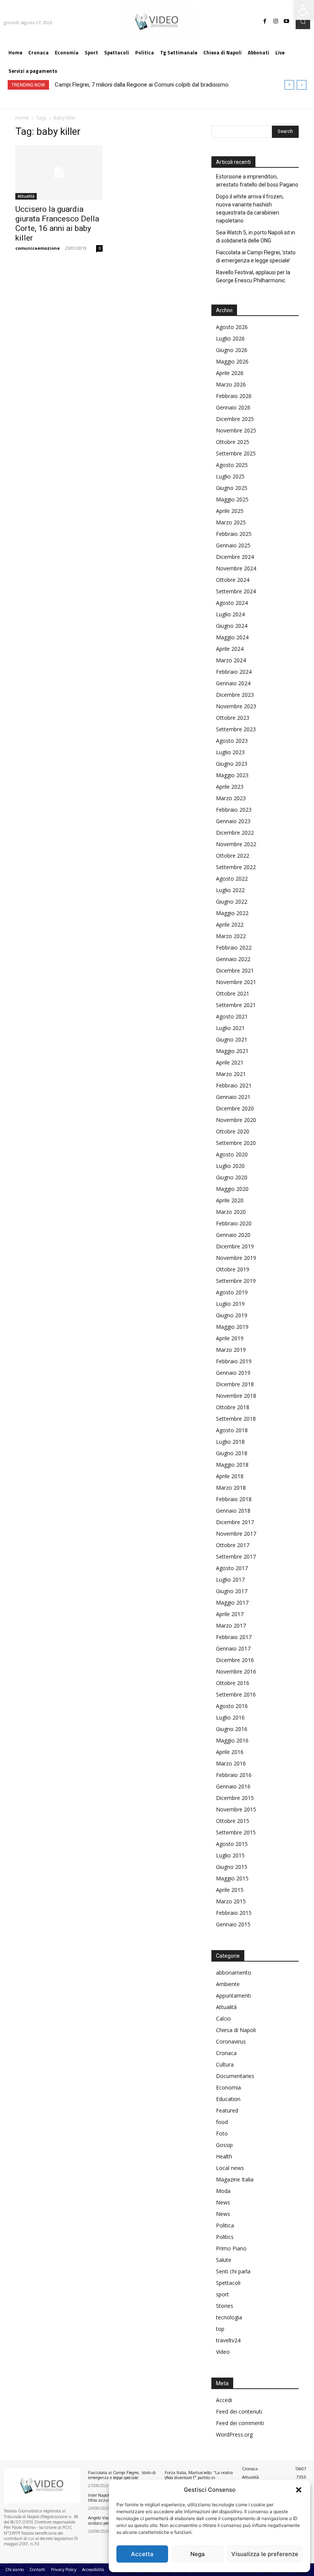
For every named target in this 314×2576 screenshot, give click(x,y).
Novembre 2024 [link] (236, 568)
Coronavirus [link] (231, 2041)
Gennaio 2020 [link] (233, 1235)
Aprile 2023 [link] (230, 787)
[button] (299, 2490)
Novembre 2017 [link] (236, 1534)
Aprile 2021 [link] (230, 1062)
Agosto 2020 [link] (232, 1154)
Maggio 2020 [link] (232, 1189)
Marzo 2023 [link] (231, 798)
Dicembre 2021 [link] (235, 970)
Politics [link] (225, 2237)
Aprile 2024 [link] (230, 649)
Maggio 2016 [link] (232, 1740)
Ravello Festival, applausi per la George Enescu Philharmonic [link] (253, 276)
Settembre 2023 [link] (236, 729)
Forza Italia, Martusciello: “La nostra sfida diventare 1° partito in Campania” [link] (199, 2478)
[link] (304, 10)
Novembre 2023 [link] (236, 706)
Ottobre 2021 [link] (233, 993)
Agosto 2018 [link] (232, 1430)
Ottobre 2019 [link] (233, 1269)
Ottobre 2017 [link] (233, 1545)
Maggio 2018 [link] (232, 1465)
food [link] (222, 2122)
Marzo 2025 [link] (231, 522)
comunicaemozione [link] (38, 248)
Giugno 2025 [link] (232, 488)
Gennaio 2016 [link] (233, 1786)
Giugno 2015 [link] (232, 1867)
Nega (198, 2554)
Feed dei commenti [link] (240, 2423)
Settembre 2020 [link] (236, 1143)
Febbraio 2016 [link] (234, 1775)
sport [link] (222, 2294)
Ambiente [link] (228, 1984)
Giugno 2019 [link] (232, 1315)
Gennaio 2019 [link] (233, 1373)
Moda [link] (223, 2191)
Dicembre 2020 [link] (235, 1108)
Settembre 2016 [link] (236, 1694)
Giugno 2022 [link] (232, 902)
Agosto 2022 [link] (232, 879)
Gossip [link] (224, 2145)
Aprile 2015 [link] (230, 1890)
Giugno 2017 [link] (232, 1591)
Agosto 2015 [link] (232, 1844)
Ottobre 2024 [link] (233, 580)
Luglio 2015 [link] (230, 1855)
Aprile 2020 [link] (230, 1200)
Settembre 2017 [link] (236, 1557)
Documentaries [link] (235, 2076)
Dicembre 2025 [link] (235, 419)
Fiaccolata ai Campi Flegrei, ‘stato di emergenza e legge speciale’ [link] (256, 256)
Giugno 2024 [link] (232, 626)
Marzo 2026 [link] (231, 384)
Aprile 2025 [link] (230, 511)
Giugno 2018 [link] (232, 1453)
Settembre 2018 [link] (236, 1419)
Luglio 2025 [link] (230, 476)
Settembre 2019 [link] (236, 1281)
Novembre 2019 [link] (236, 1258)
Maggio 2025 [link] (232, 499)
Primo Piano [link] (231, 2248)
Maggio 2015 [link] (232, 1878)
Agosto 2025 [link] (232, 465)
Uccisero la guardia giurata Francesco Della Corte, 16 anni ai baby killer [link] (57, 224)
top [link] (220, 2329)
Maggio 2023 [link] (232, 775)
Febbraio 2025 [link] (234, 534)
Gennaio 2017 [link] (233, 1648)
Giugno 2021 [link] (232, 1039)
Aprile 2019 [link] (230, 1338)
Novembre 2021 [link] (236, 982)
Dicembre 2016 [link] (235, 1660)
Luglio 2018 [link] (230, 1442)
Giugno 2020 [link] (232, 1177)
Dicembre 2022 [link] (235, 833)
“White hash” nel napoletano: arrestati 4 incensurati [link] (119, 85)
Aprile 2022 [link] (230, 924)
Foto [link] (222, 2133)
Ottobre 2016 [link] (233, 1683)
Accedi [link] (224, 2400)
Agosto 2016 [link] (232, 1706)
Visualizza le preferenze (265, 2554)
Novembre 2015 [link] (236, 1809)
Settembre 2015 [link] (236, 1832)
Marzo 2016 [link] (231, 1763)
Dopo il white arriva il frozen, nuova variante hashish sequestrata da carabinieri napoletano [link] (250, 209)
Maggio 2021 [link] (232, 1051)
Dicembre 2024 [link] (235, 557)
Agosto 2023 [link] (232, 741)
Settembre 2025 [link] (236, 453)
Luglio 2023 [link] (230, 752)
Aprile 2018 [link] (230, 1476)
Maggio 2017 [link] (232, 1602)
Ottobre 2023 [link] (233, 718)
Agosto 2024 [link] (232, 603)
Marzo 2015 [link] (231, 1901)
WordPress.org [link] (234, 2434)
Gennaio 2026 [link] (233, 407)
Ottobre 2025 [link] (233, 442)
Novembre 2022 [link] (236, 844)
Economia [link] (228, 2087)
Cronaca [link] (226, 2053)
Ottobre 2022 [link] (233, 856)
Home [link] (22, 118)
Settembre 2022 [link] (236, 867)
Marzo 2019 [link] (231, 1350)
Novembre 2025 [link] (236, 430)
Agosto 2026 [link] (232, 327)
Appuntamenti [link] (233, 1995)
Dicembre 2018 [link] (235, 1384)
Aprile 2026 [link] (230, 373)
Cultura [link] (225, 2064)
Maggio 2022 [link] (232, 913)
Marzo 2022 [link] (231, 936)
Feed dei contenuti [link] (239, 2411)
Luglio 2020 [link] (230, 1166)
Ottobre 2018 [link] (233, 1407)
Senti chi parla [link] (233, 2271)
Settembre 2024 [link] (236, 591)
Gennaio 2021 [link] (233, 1097)
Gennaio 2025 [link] (233, 545)
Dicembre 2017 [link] (235, 1522)
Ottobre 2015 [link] (233, 1821)
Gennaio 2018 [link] (233, 1511)
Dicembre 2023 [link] (235, 695)
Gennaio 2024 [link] (233, 683)
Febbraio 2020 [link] (234, 1223)
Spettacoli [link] (228, 2283)
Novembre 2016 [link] (236, 1671)
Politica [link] (225, 2225)
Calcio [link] (223, 2018)
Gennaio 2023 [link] (233, 821)
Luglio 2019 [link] (230, 1304)
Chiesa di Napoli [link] (236, 2030)
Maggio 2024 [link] (232, 637)
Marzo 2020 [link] (231, 1212)
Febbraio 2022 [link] (234, 947)
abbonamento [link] (234, 1973)
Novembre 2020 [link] (236, 1120)
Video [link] (223, 2352)
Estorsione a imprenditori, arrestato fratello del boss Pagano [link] (257, 181)
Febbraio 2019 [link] (234, 1361)
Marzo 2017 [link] (231, 1625)
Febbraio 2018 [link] (234, 1499)
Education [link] (228, 2099)
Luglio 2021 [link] (230, 1028)
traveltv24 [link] (228, 2340)
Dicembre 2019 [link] (235, 1246)
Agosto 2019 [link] (232, 1292)
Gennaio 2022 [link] (233, 959)
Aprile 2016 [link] (230, 1752)
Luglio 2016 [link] (230, 1717)
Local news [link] (230, 2168)
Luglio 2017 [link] (230, 1579)
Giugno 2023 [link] (232, 764)
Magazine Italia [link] (235, 2179)
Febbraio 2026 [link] (234, 396)
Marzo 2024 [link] (231, 660)
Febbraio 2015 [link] (234, 1913)
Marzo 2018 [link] (231, 1488)
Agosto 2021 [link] (232, 1016)
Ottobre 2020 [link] (233, 1131)
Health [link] (224, 2156)
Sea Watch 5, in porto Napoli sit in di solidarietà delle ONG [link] (256, 237)
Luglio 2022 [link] (230, 890)
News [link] (223, 2202)
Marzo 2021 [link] (231, 1074)
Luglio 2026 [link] (230, 338)
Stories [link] (225, 2306)
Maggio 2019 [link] (232, 1327)
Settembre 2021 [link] (236, 1005)
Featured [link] (227, 2110)
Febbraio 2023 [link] (234, 810)
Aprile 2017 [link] (230, 1614)
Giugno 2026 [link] (232, 350)
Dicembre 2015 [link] (235, 1798)
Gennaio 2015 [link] (233, 1924)
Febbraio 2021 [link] (234, 1085)
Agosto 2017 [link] (232, 1568)
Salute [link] (224, 2260)
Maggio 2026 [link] (232, 361)
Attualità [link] (26, 196)
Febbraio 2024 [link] (234, 672)
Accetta (142, 2554)
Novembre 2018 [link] (236, 1396)
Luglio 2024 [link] (230, 614)
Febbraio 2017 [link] (234, 1637)
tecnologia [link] (229, 2317)
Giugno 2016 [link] (232, 1729)
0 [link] (100, 248)
